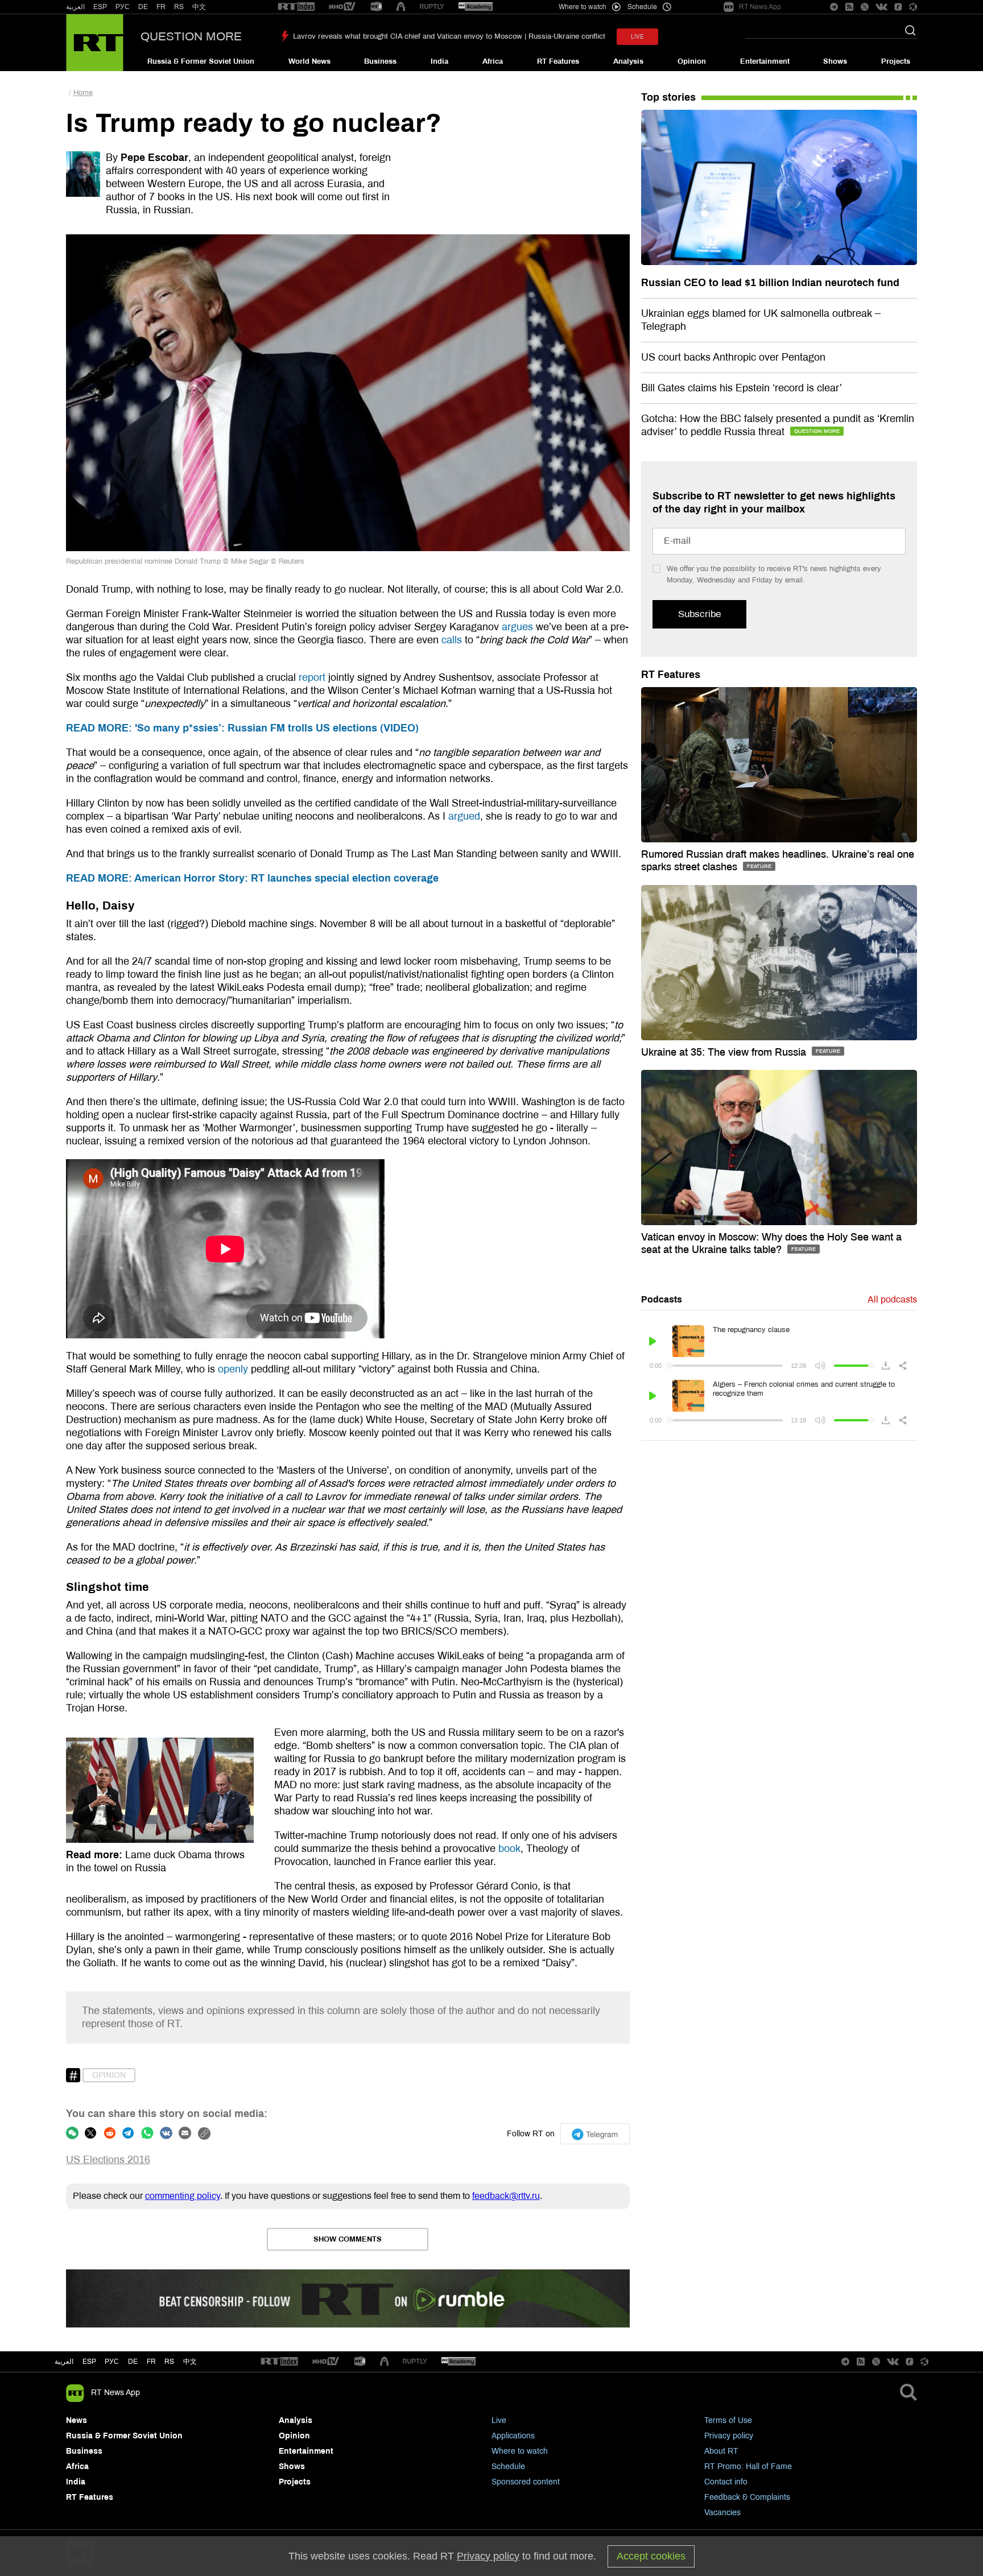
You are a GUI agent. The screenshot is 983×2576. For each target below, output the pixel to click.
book (509, 1849)
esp (89, 2362)
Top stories (668, 97)
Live (499, 2420)
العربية (75, 7)
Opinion (692, 61)
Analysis (628, 61)
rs (169, 2362)
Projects (896, 61)
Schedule (508, 2467)
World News (309, 61)
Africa (493, 61)
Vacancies (722, 2513)
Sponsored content (526, 2482)
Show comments (348, 2239)
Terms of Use (728, 2420)
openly (233, 1369)
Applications (513, 2436)
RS (179, 7)
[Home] (95, 43)
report (312, 677)
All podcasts (892, 1299)
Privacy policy (729, 2436)
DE (143, 7)
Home (83, 93)
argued (464, 816)
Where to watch (520, 2451)
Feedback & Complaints (747, 2497)
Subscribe (699, 614)
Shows (835, 61)
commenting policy (183, 2196)
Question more (191, 36)
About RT (721, 2451)
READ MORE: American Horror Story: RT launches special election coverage (252, 878)
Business (380, 61)
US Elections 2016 (108, 2160)
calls (452, 640)
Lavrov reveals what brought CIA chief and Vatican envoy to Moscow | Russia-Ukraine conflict (449, 36)
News (77, 2420)
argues (517, 627)
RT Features (558, 61)
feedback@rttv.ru (506, 2196)
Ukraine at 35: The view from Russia (725, 1052)
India (439, 61)
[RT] (296, 7)
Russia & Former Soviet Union (201, 61)
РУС (123, 7)
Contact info (726, 2482)
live (637, 37)
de (133, 2362)
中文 (199, 7)
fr (151, 2362)
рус (112, 2362)
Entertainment (765, 61)
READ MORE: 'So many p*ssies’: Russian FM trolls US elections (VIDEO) (242, 728)
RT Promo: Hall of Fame (748, 2467)
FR (161, 7)
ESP (100, 7)
